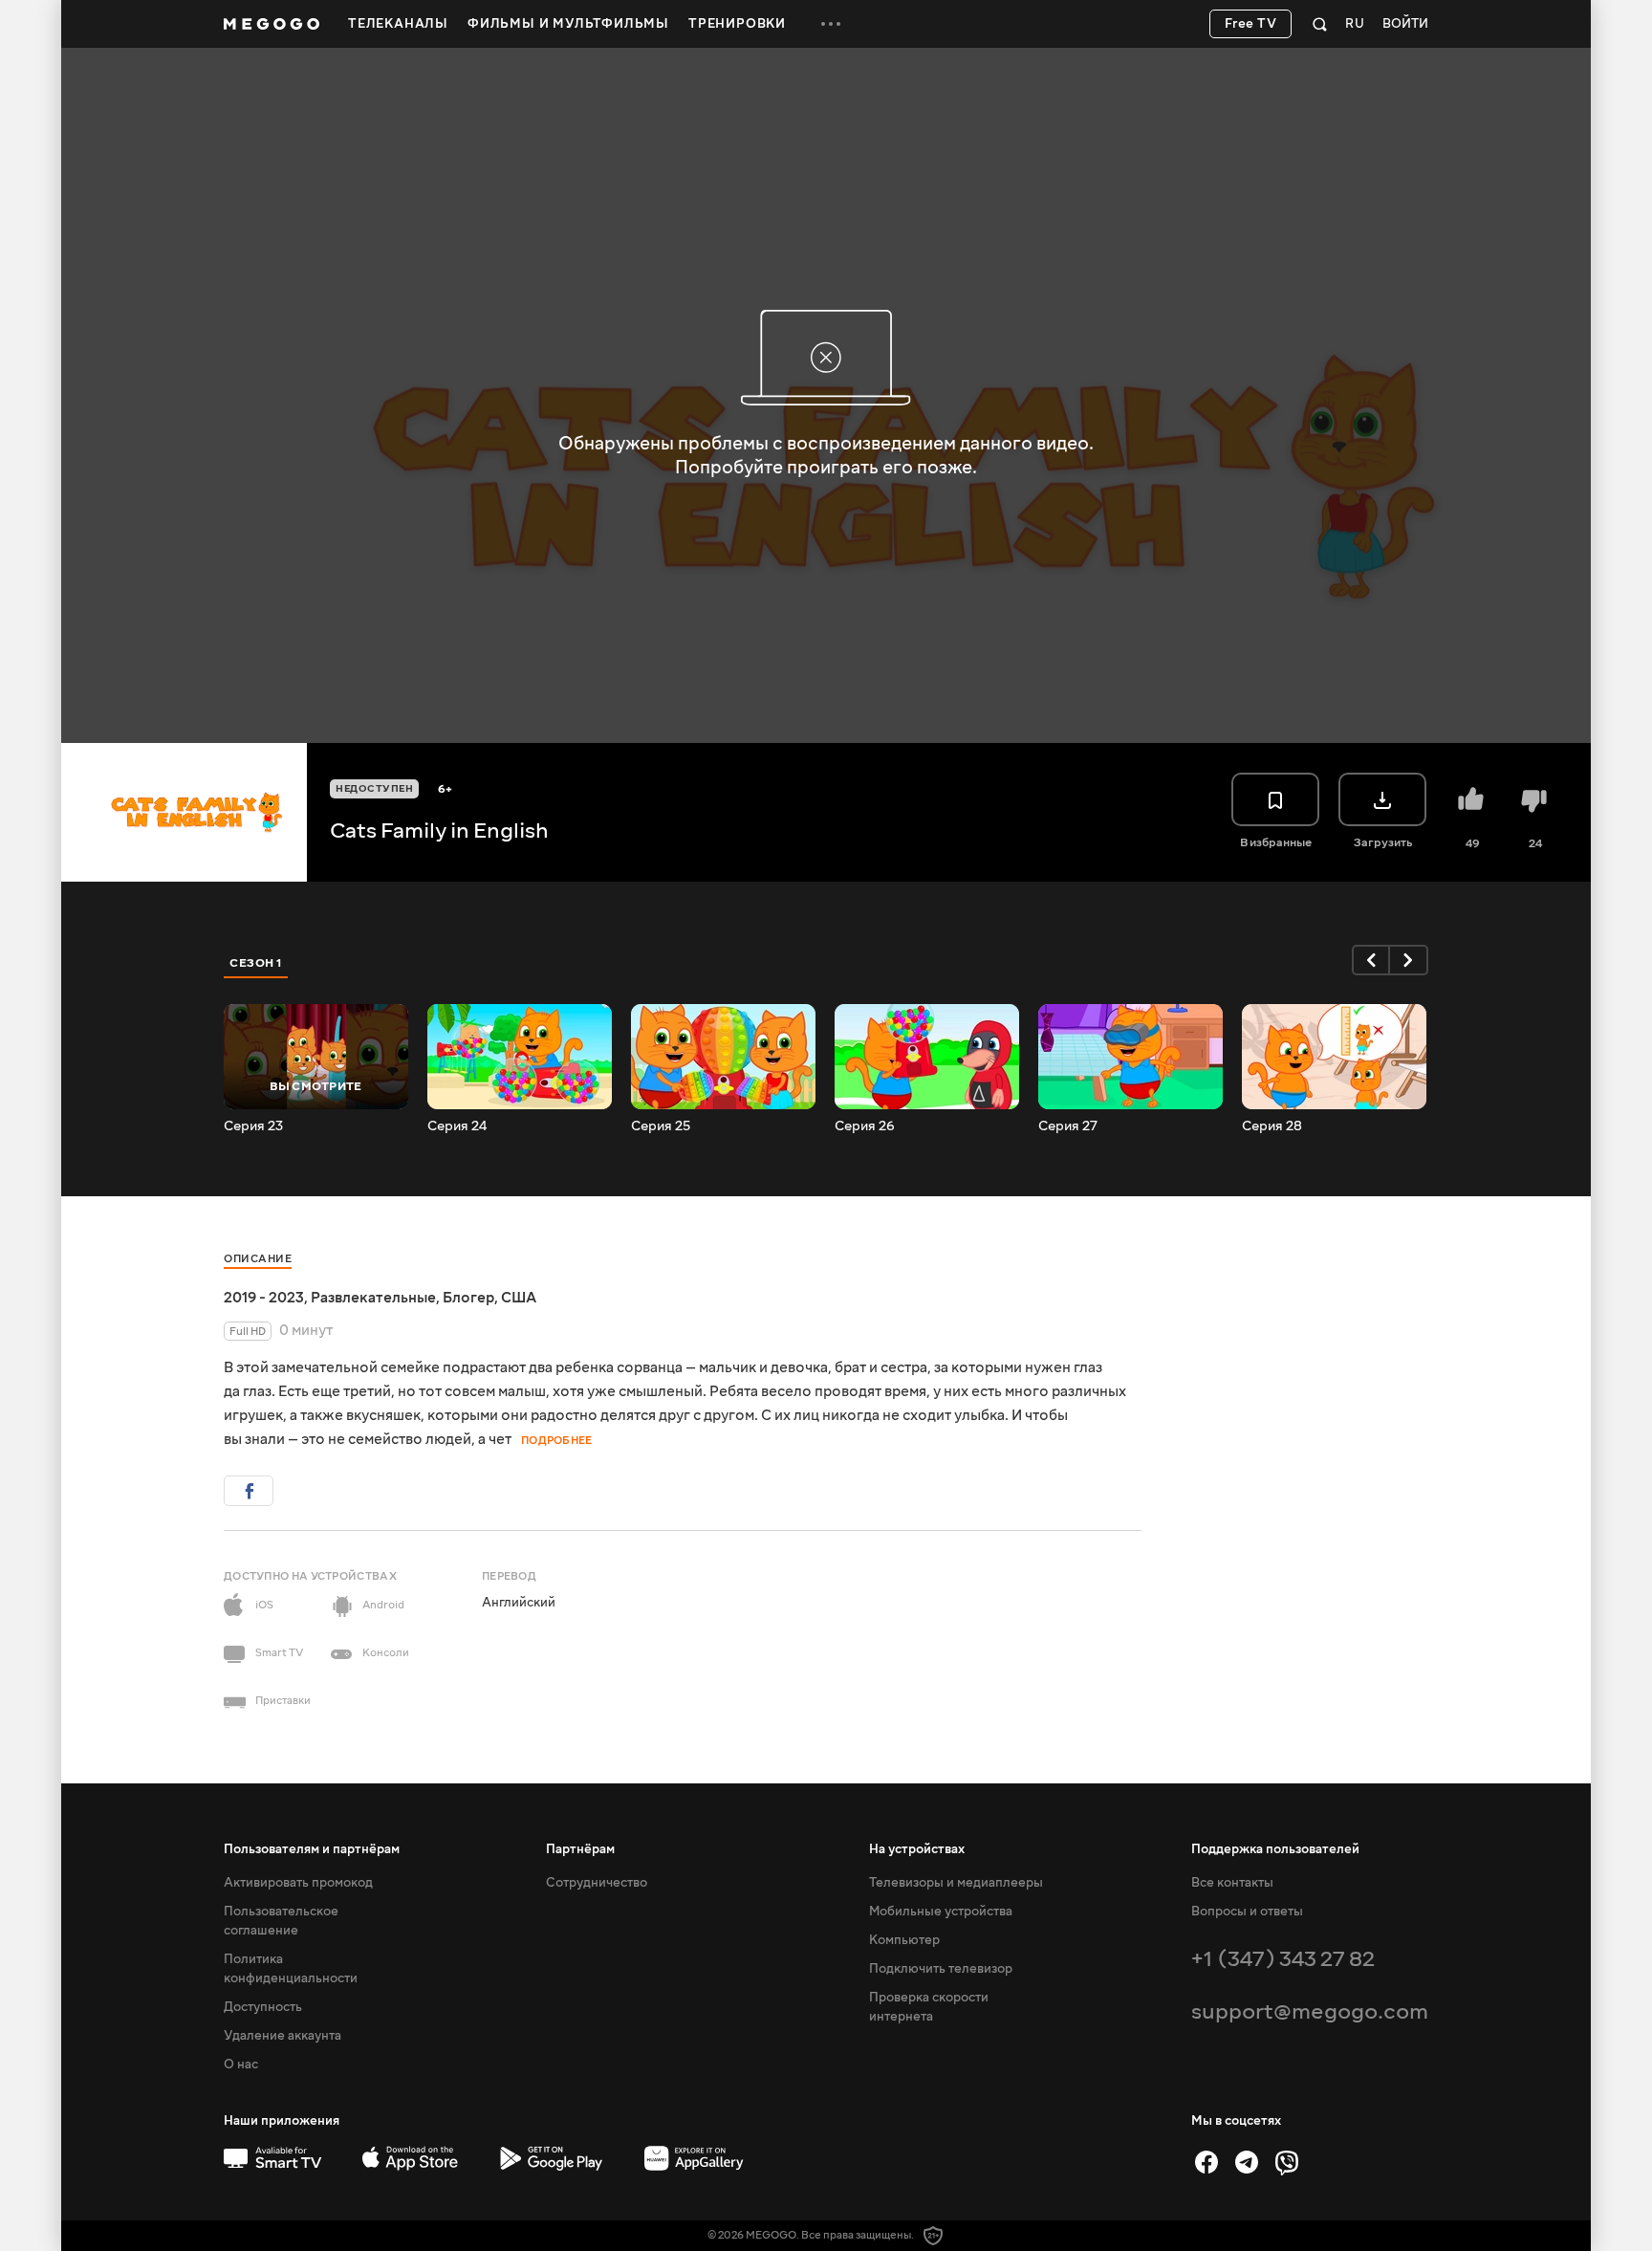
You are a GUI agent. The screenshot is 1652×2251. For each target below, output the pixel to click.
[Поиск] (1320, 24)
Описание (258, 1259)
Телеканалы (398, 24)
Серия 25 (661, 1126)
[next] (1409, 960)
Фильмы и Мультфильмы (568, 24)
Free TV (1251, 24)
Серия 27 (1068, 1126)
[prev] (1371, 960)
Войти (1405, 24)
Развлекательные (373, 1298)
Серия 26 (865, 1126)
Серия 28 (1272, 1126)
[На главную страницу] (272, 24)
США (519, 1298)
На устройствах (917, 1849)
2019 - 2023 (264, 1298)
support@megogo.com (1310, 2011)
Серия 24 (457, 1126)
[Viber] (1287, 2162)
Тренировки (737, 24)
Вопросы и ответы (1247, 1912)
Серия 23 (253, 1126)
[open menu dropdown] (831, 24)
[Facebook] (1206, 2162)
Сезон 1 (256, 963)
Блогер (468, 1298)
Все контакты (1232, 1883)
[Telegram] (1247, 2162)
